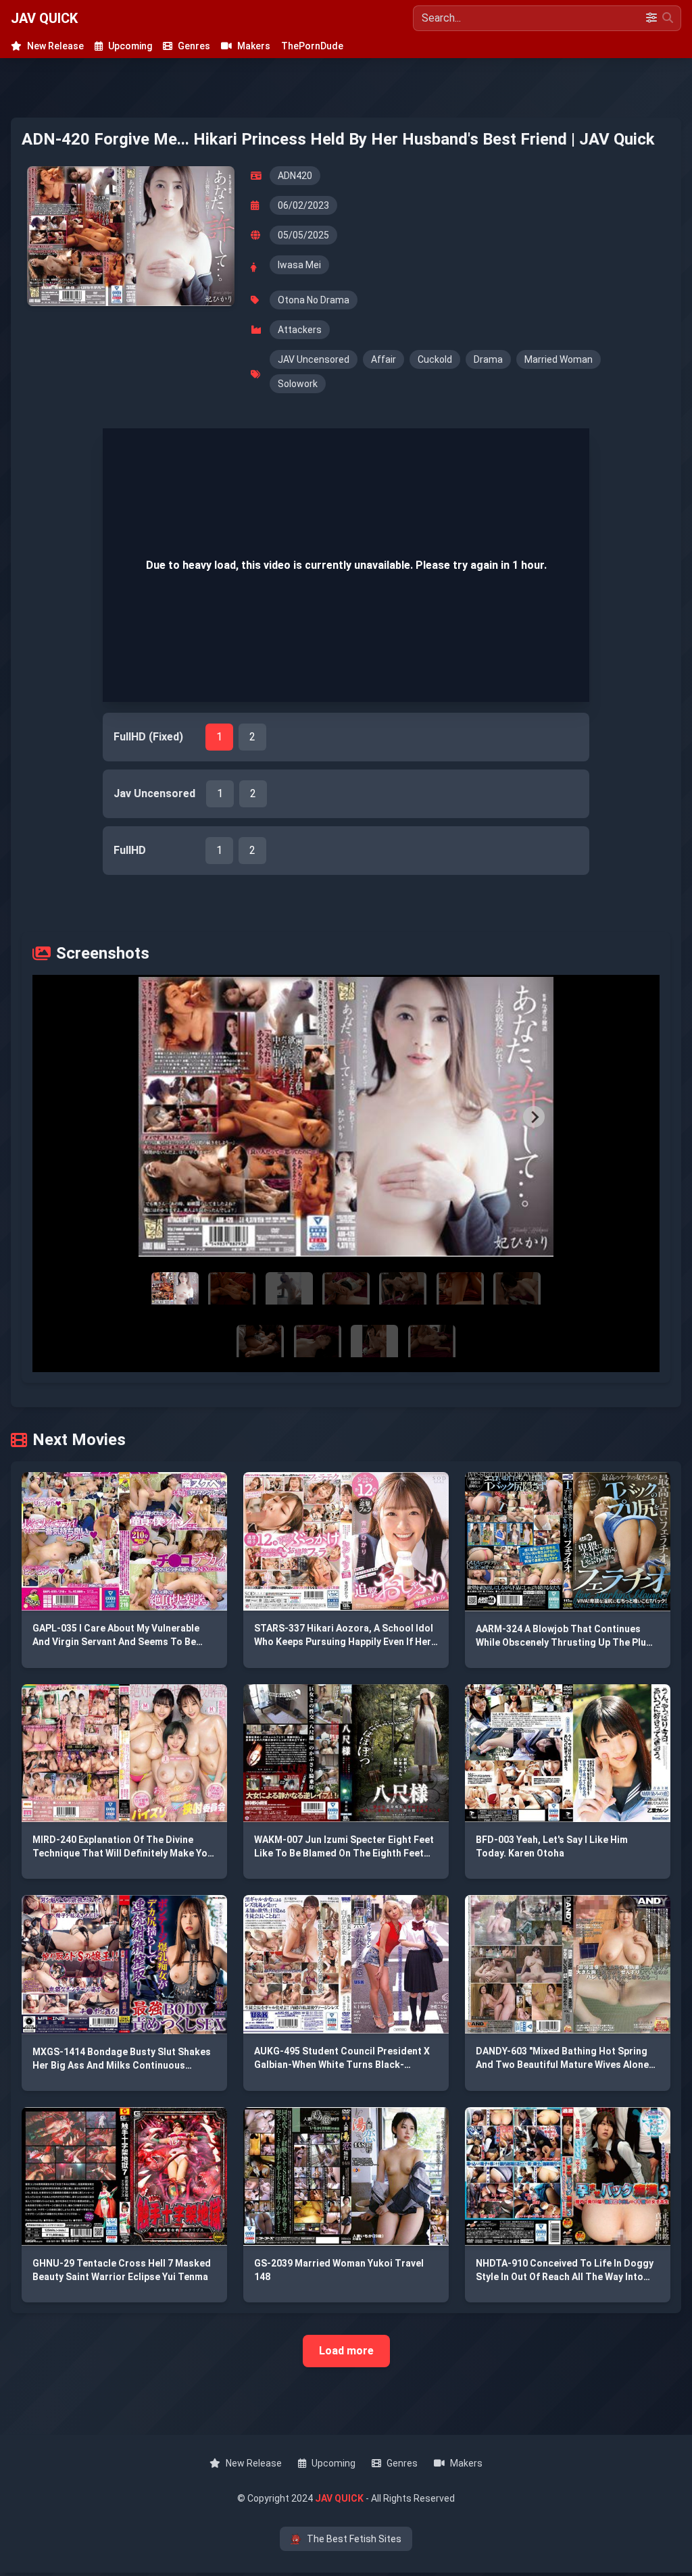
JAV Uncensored (314, 359)
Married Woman (559, 359)
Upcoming (130, 46)
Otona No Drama (314, 300)
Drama (488, 359)
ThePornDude (312, 46)
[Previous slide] (158, 1117)
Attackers (300, 330)
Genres (194, 46)
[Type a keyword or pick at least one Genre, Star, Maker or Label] (668, 18)
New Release (55, 46)
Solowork (298, 384)
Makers (254, 46)
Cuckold (435, 359)
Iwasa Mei (299, 265)
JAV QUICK (44, 18)
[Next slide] (534, 1117)
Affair (384, 359)
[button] (346, 1117)
